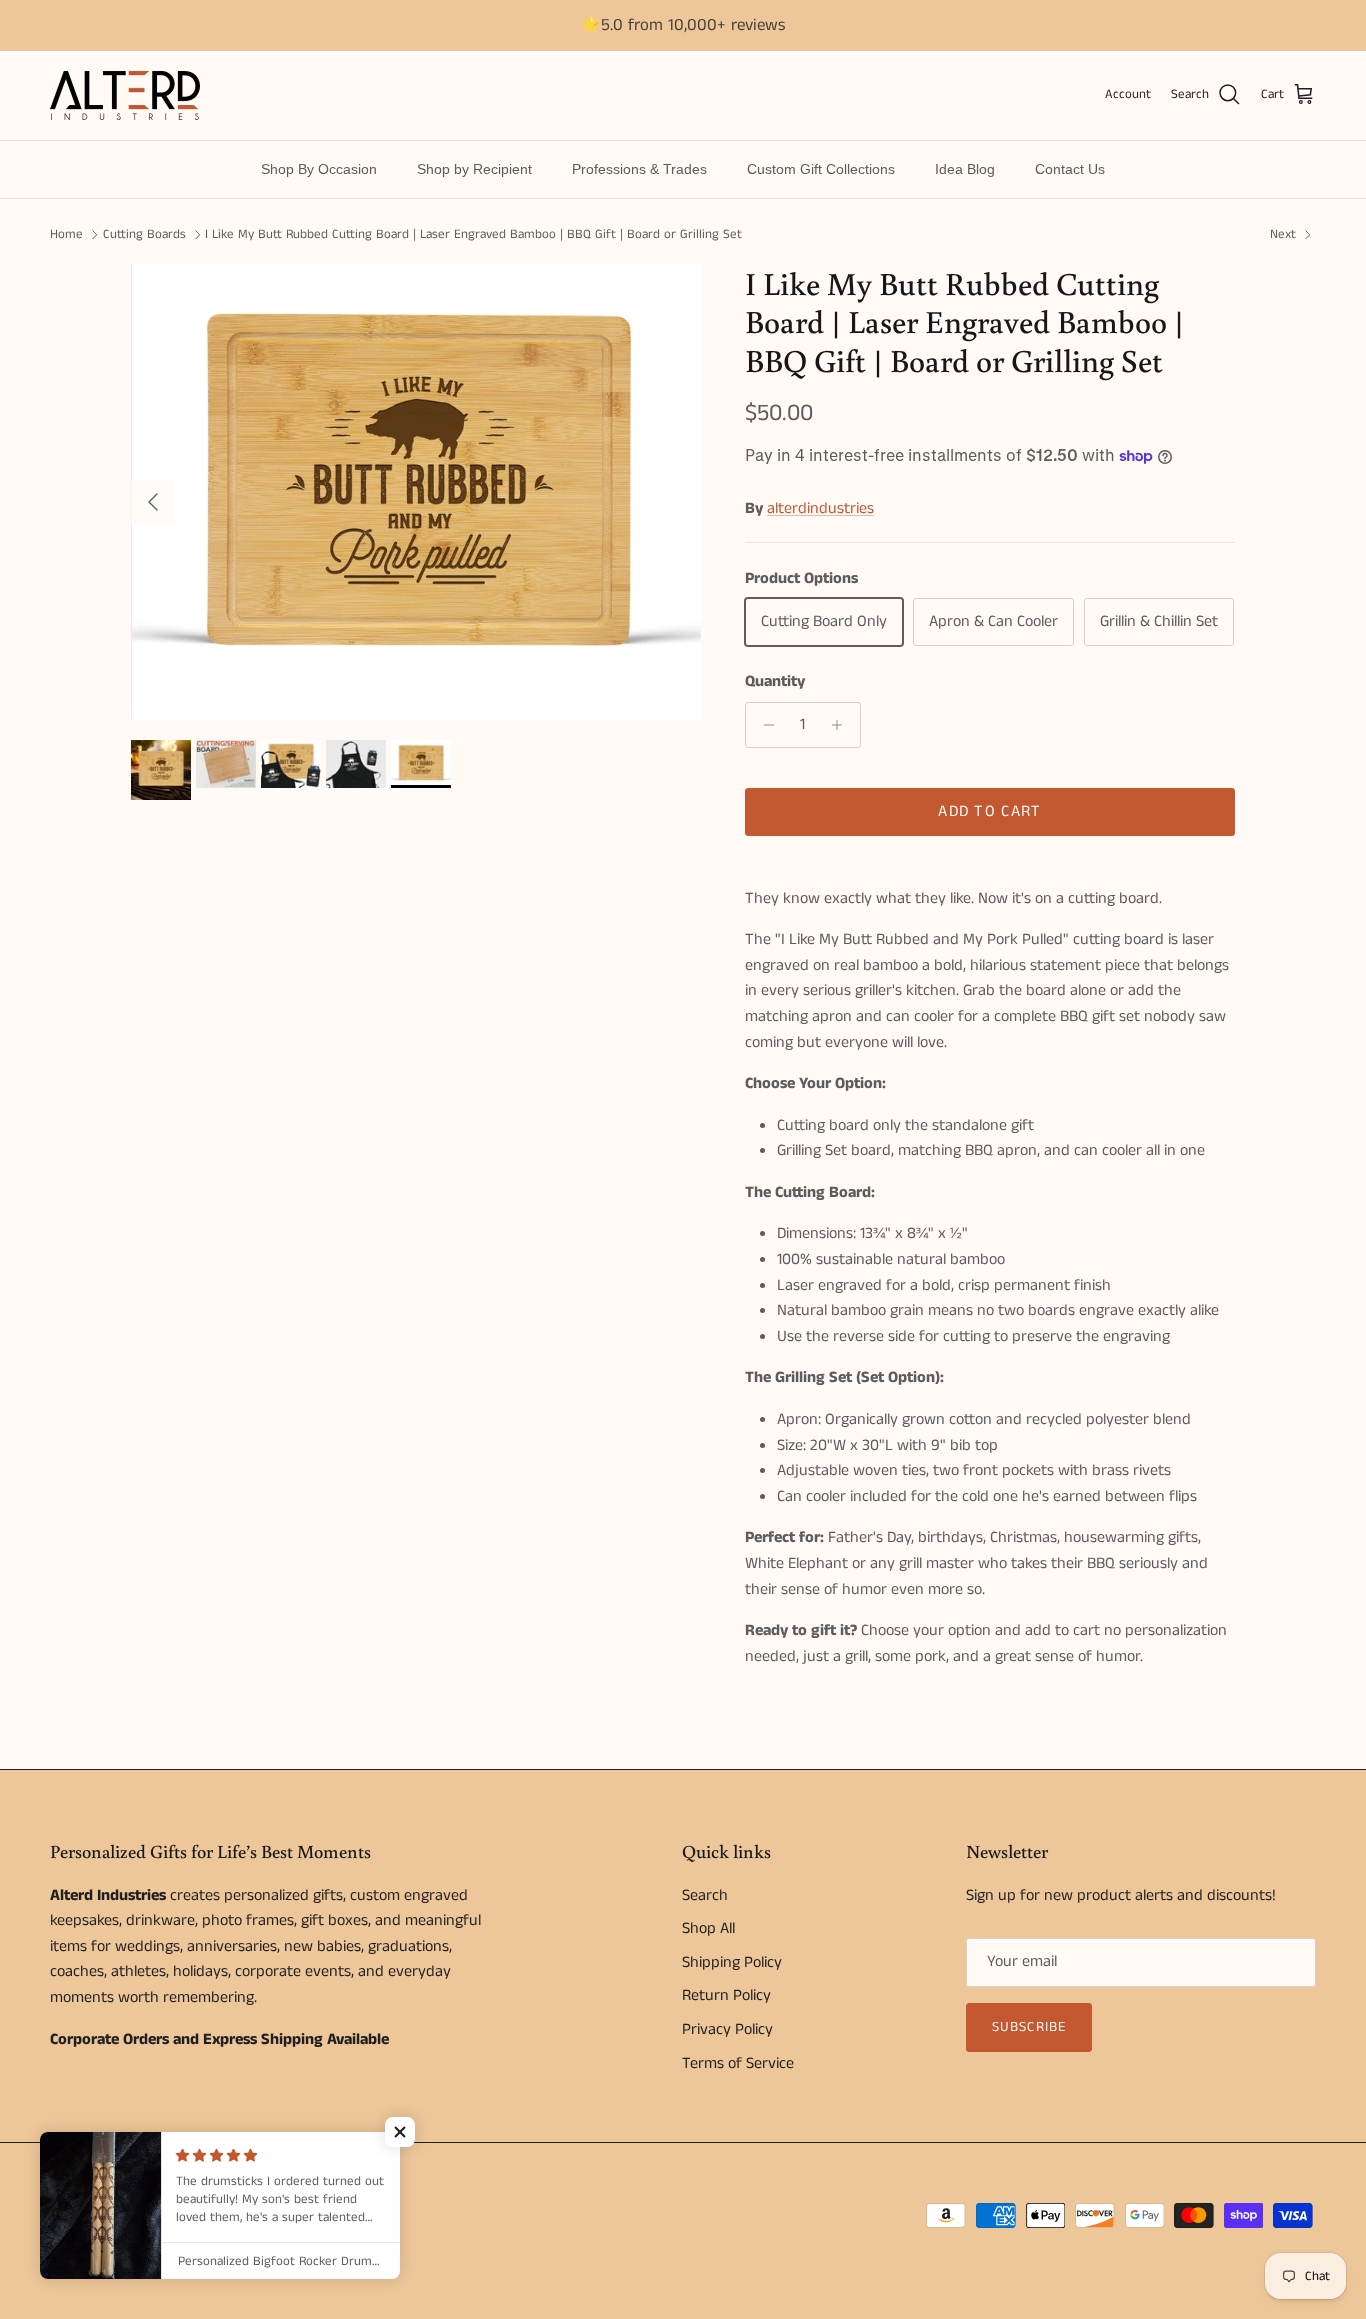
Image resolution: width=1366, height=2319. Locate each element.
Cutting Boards (144, 234)
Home (66, 234)
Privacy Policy (727, 2029)
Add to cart (989, 811)
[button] (400, 2132)
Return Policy (726, 1995)
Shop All (708, 1928)
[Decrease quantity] (763, 725)
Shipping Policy (732, 1962)
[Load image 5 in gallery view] (417, 492)
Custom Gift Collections (821, 169)
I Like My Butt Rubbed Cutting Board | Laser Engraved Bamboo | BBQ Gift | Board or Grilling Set (473, 234)
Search (705, 1895)
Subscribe (1029, 2027)
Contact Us (1070, 169)
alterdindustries (820, 508)
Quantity (775, 682)
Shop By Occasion (319, 169)
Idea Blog (965, 169)
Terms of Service (738, 2063)
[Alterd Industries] (125, 95)
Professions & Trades (639, 169)
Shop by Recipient (474, 169)
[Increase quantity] (842, 725)
